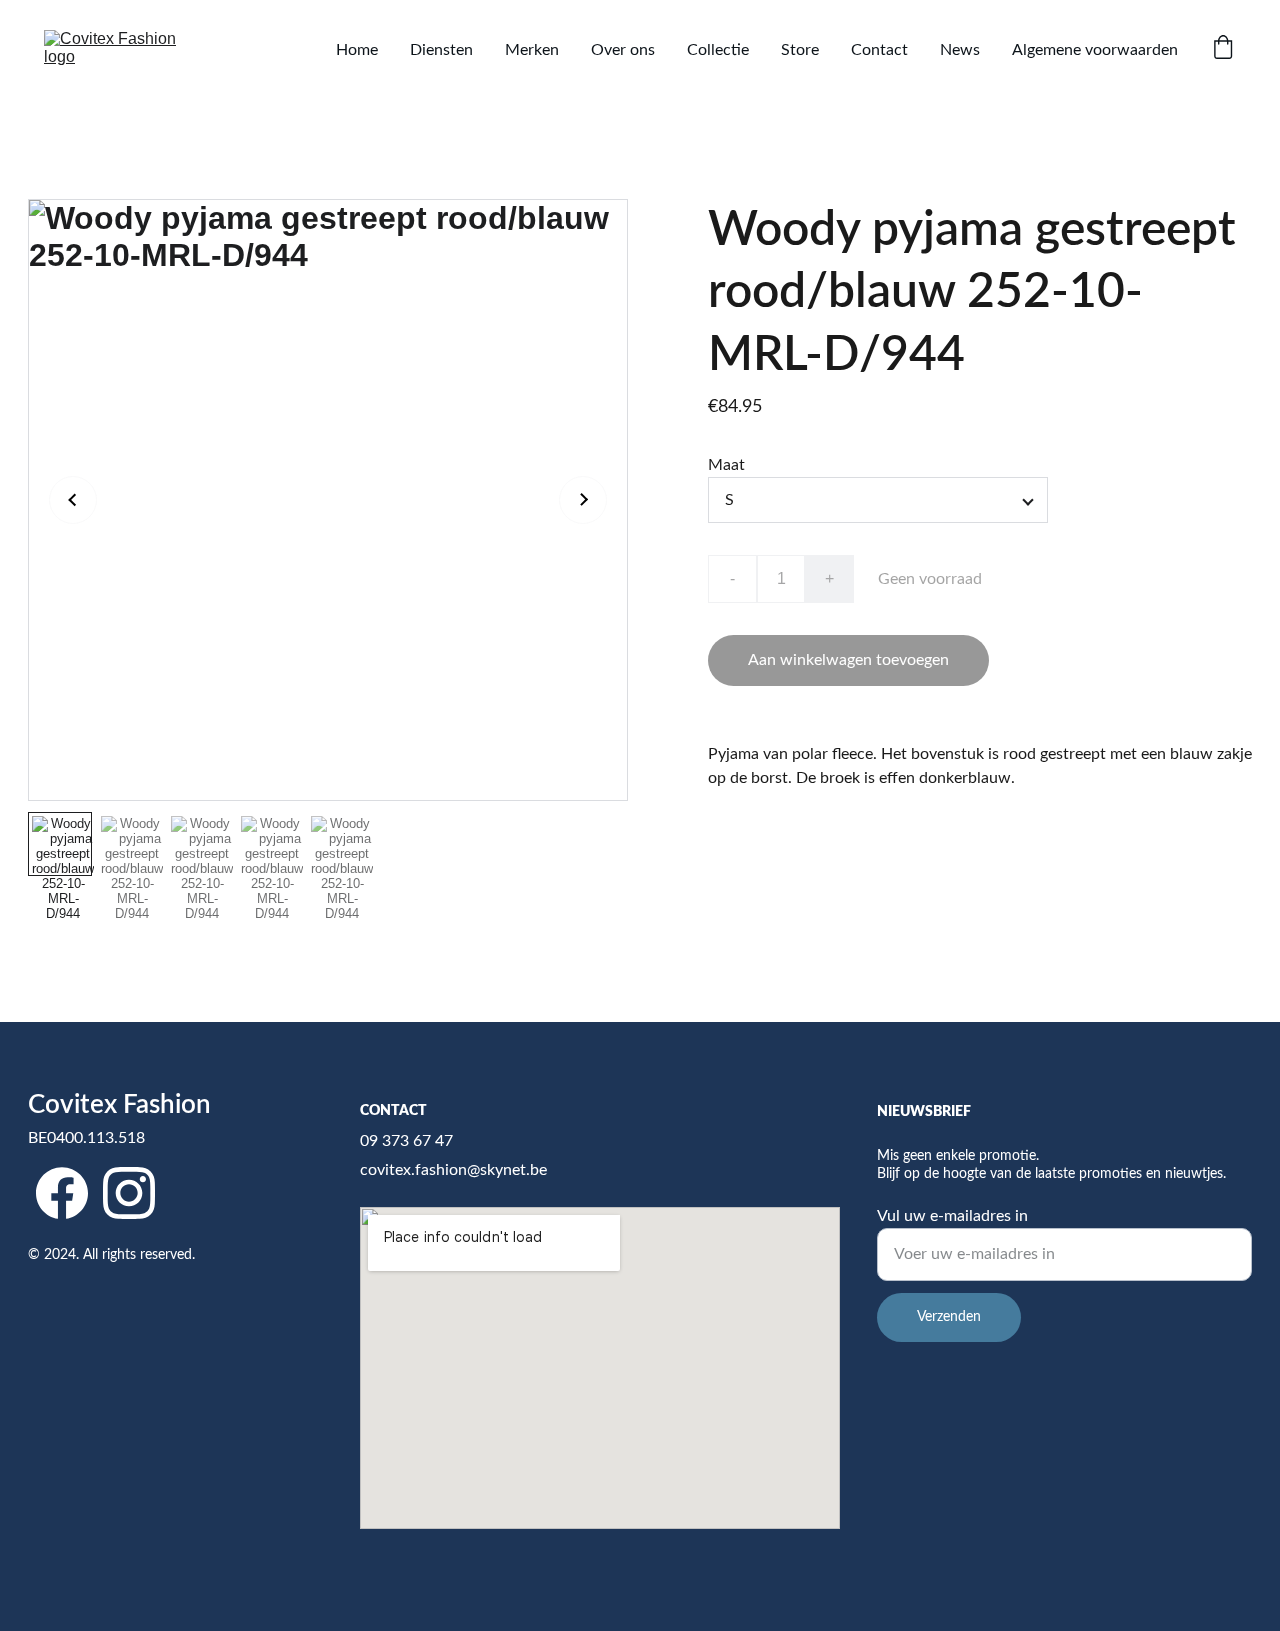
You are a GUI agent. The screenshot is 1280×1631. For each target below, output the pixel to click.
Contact (879, 50)
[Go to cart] (1223, 49)
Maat (726, 465)
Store (800, 50)
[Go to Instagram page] (129, 1192)
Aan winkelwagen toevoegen (848, 660)
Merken (532, 50)
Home (357, 50)
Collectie (718, 50)
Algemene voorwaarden (1095, 50)
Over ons (623, 50)
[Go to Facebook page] (62, 1192)
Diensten (441, 50)
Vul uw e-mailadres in (952, 1216)
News (960, 50)
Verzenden (949, 1317)
